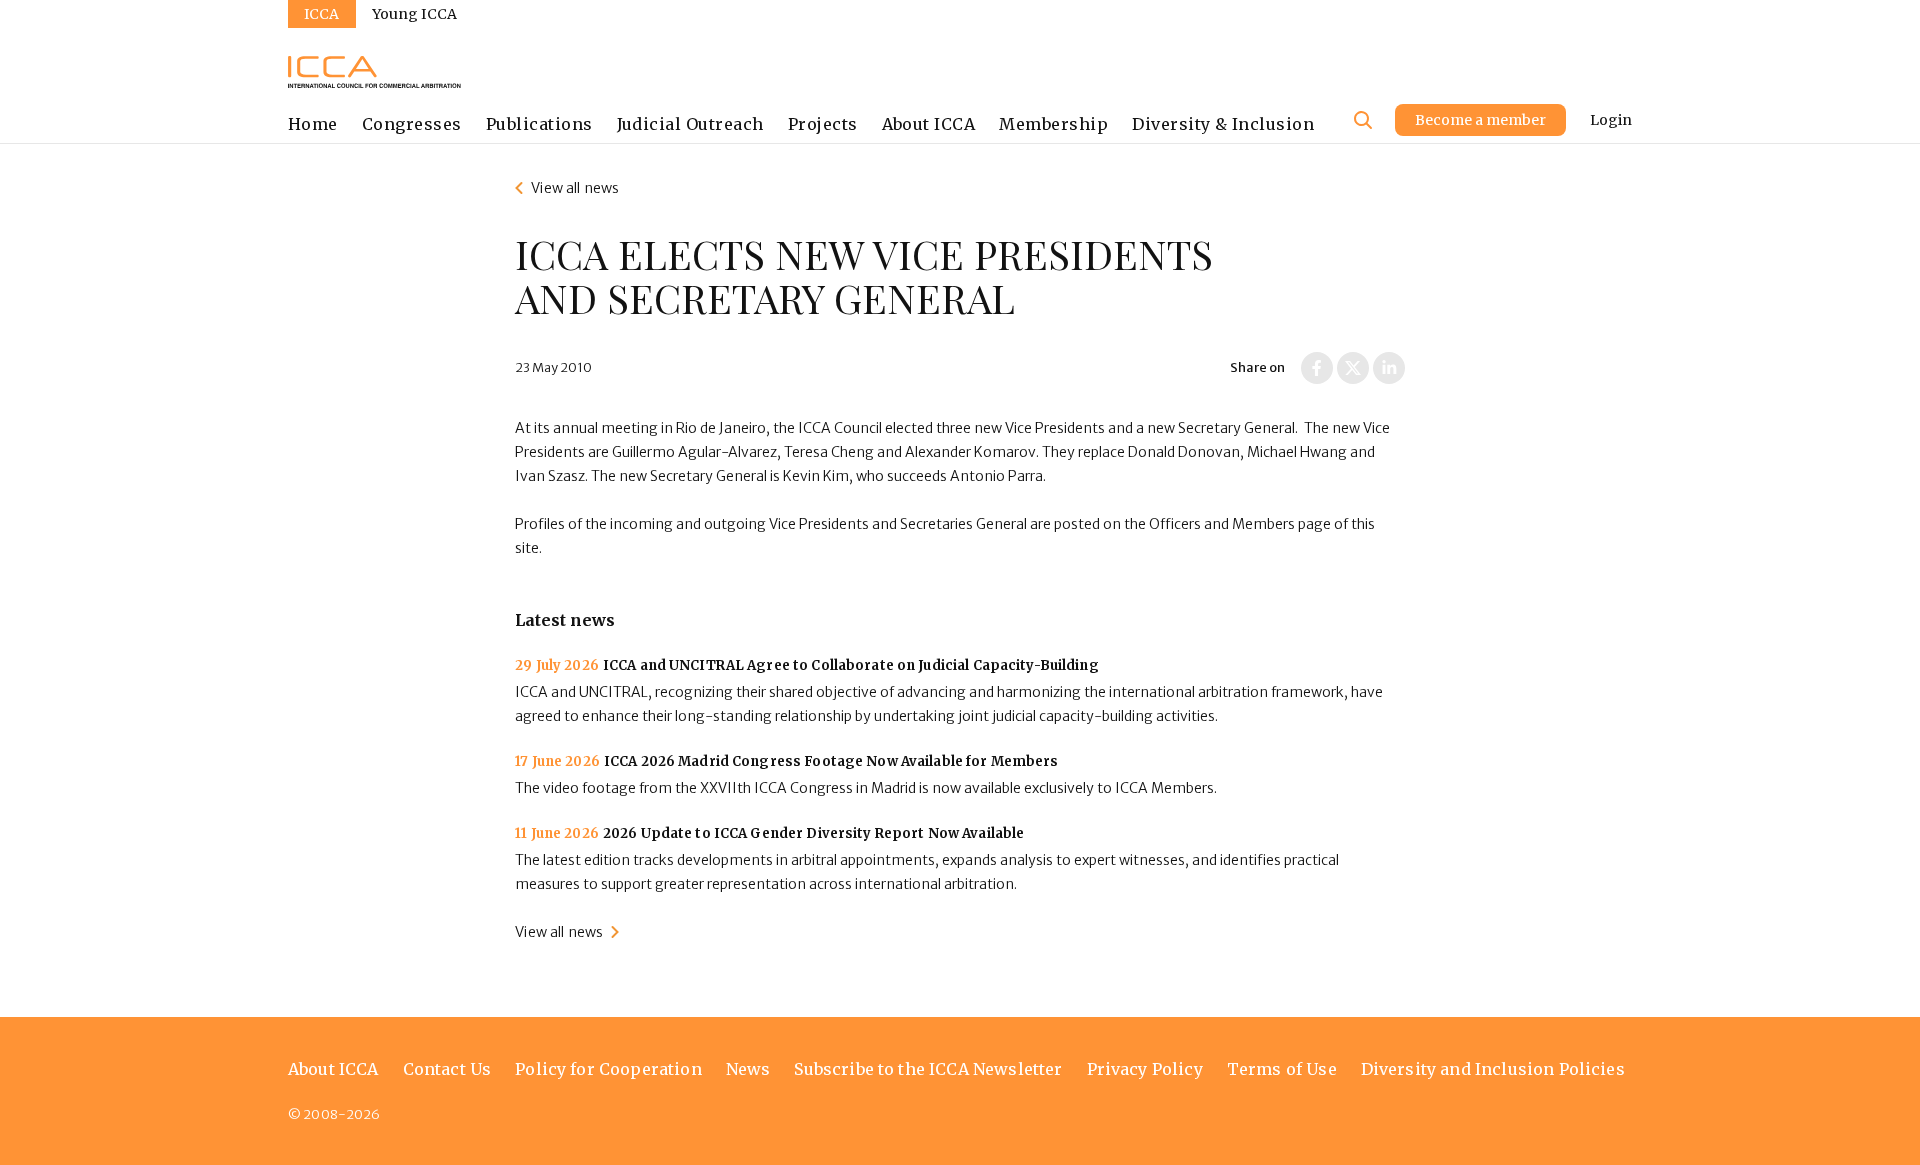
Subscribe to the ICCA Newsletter (928, 1069)
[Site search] (1363, 120)
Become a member (1480, 120)
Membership (1053, 124)
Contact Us (447, 1069)
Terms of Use (1282, 1069)
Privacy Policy (1145, 1069)
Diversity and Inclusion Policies (1493, 1069)
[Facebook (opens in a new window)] (1317, 368)
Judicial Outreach (690, 124)
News (748, 1069)
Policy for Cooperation (608, 1069)
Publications (539, 124)
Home (313, 124)
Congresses (412, 124)
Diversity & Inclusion (1223, 124)
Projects (823, 124)
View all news (575, 188)
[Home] (374, 72)
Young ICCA (414, 14)
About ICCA (929, 124)
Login (1611, 120)
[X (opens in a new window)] (1353, 368)
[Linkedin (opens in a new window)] (1389, 368)
